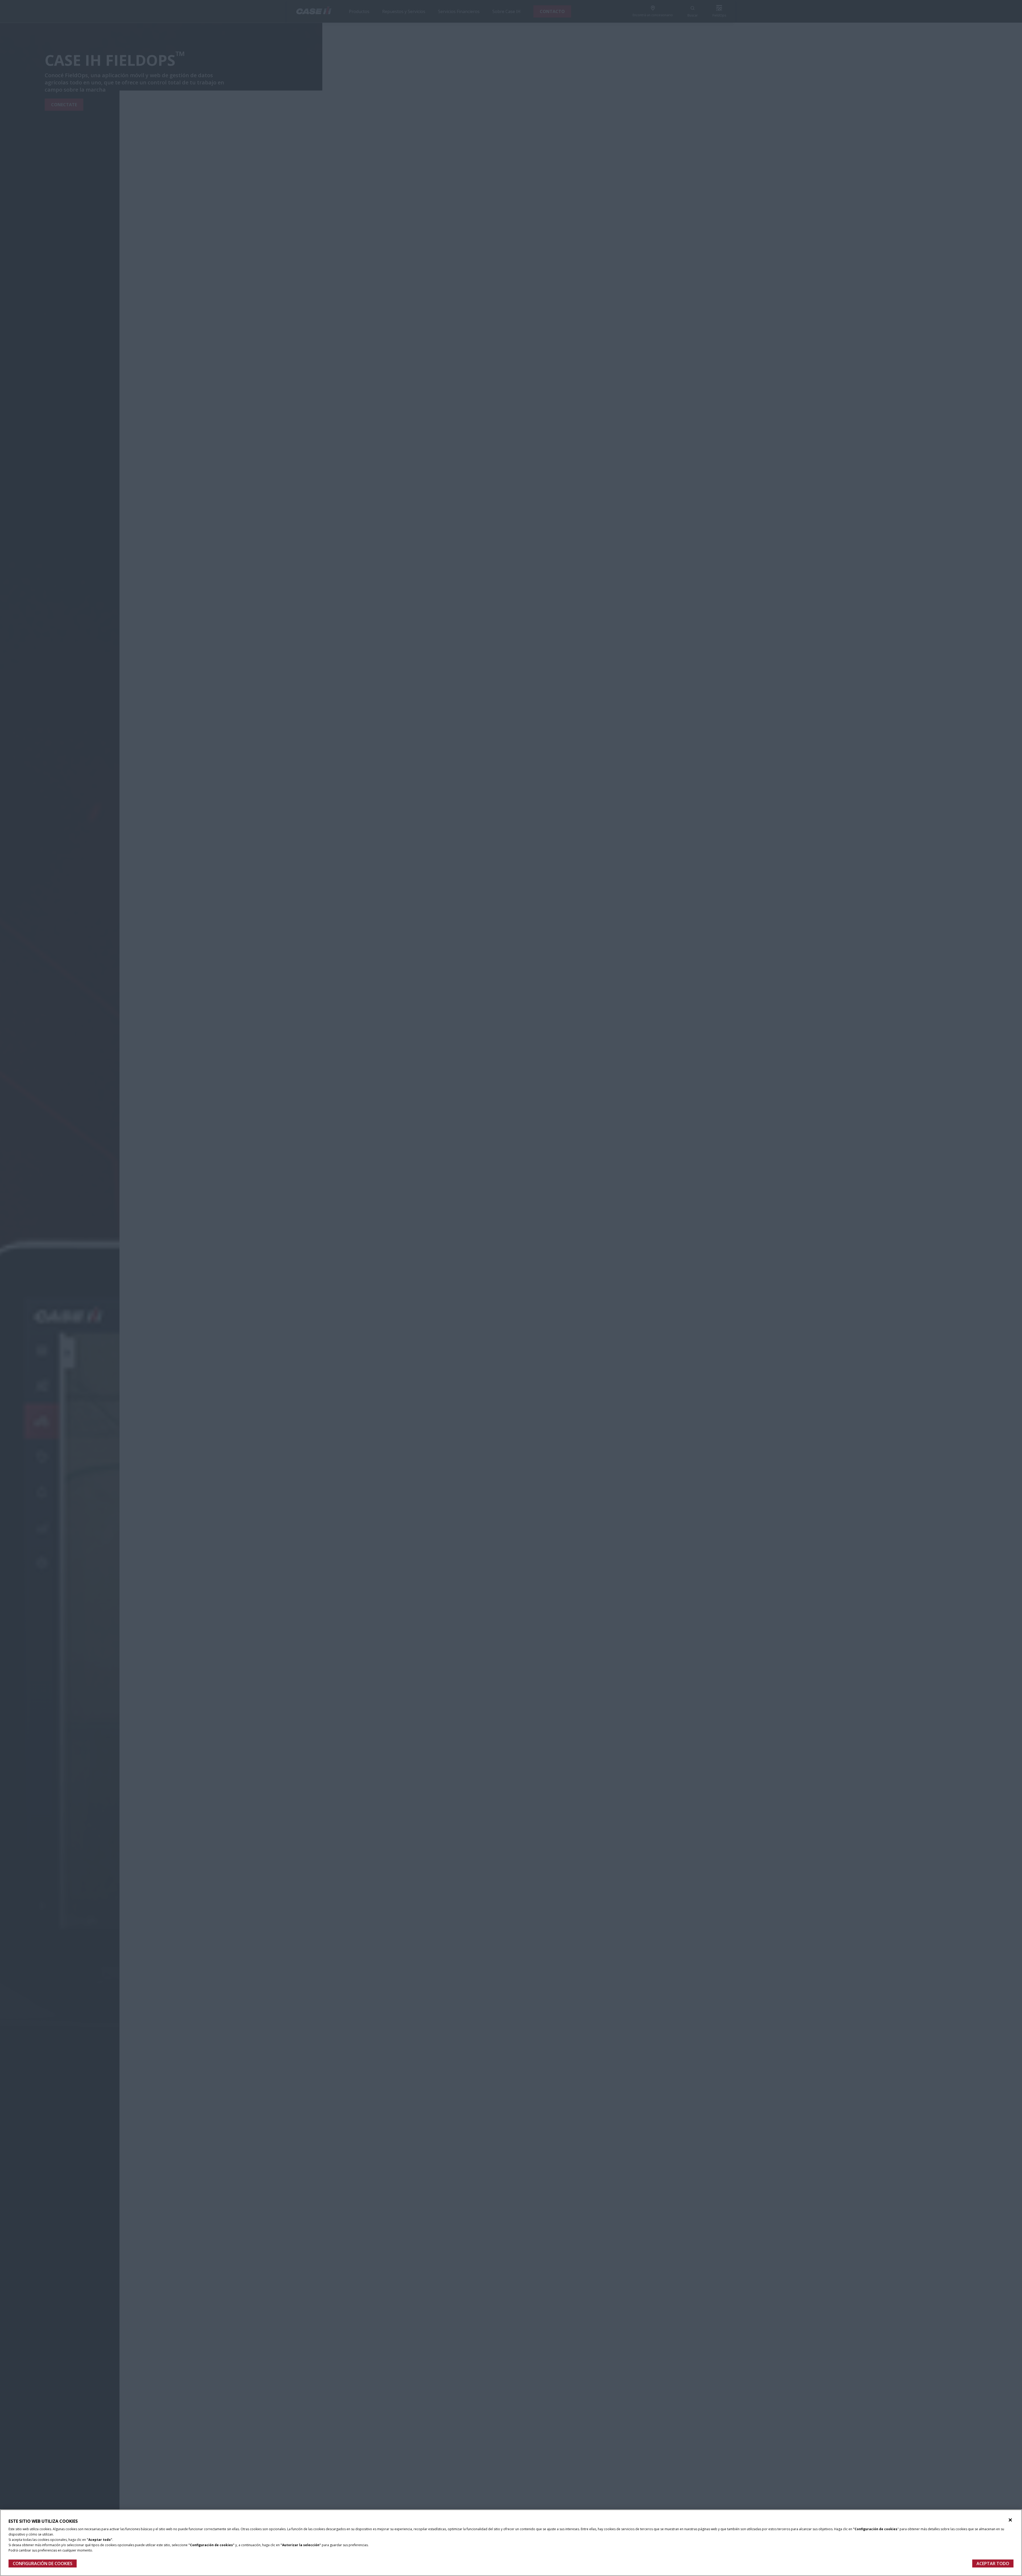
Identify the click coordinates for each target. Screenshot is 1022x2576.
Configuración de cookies (43, 2563)
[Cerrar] (1010, 2520)
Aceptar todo (993, 2563)
